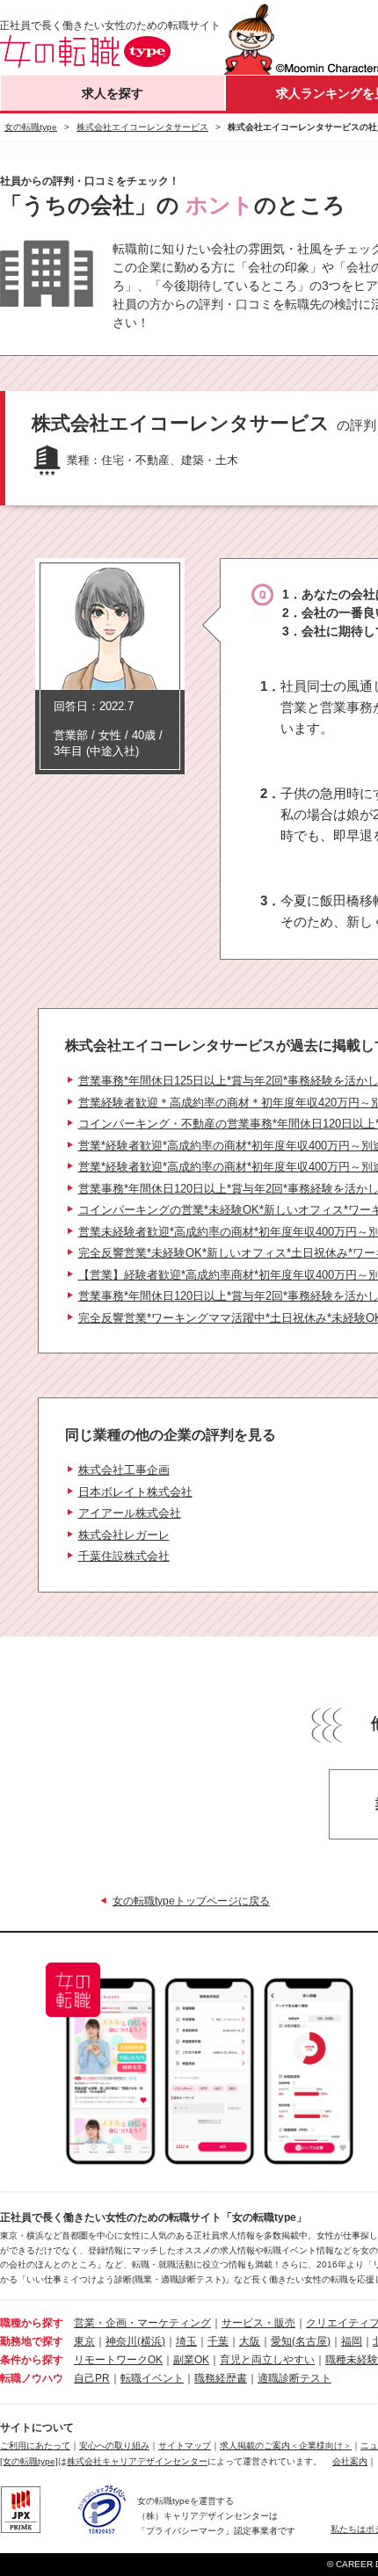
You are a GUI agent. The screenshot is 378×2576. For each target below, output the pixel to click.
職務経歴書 (221, 2378)
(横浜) (151, 2341)
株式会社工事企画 (124, 1470)
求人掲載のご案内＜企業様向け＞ (286, 2445)
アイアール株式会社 (130, 1513)
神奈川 (121, 2341)
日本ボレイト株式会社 (135, 1492)
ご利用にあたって (35, 2445)
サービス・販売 (258, 2323)
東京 (84, 2341)
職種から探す (32, 2323)
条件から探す (32, 2360)
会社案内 (350, 2461)
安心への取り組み (114, 2445)
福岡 (352, 2341)
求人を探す (113, 93)
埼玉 (186, 2341)
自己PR (92, 2378)
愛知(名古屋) (301, 2341)
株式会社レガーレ (124, 1535)
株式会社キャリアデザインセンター (137, 2461)
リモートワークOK (118, 2360)
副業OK (191, 2360)
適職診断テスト (294, 2378)
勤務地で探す (32, 2341)
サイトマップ (185, 2445)
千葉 (218, 2341)
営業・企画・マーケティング (142, 2323)
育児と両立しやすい (267, 2360)
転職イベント (152, 2378)
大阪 (250, 2341)
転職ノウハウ (32, 2378)
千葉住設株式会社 (124, 1556)
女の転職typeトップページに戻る (191, 1901)
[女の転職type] (29, 2461)
